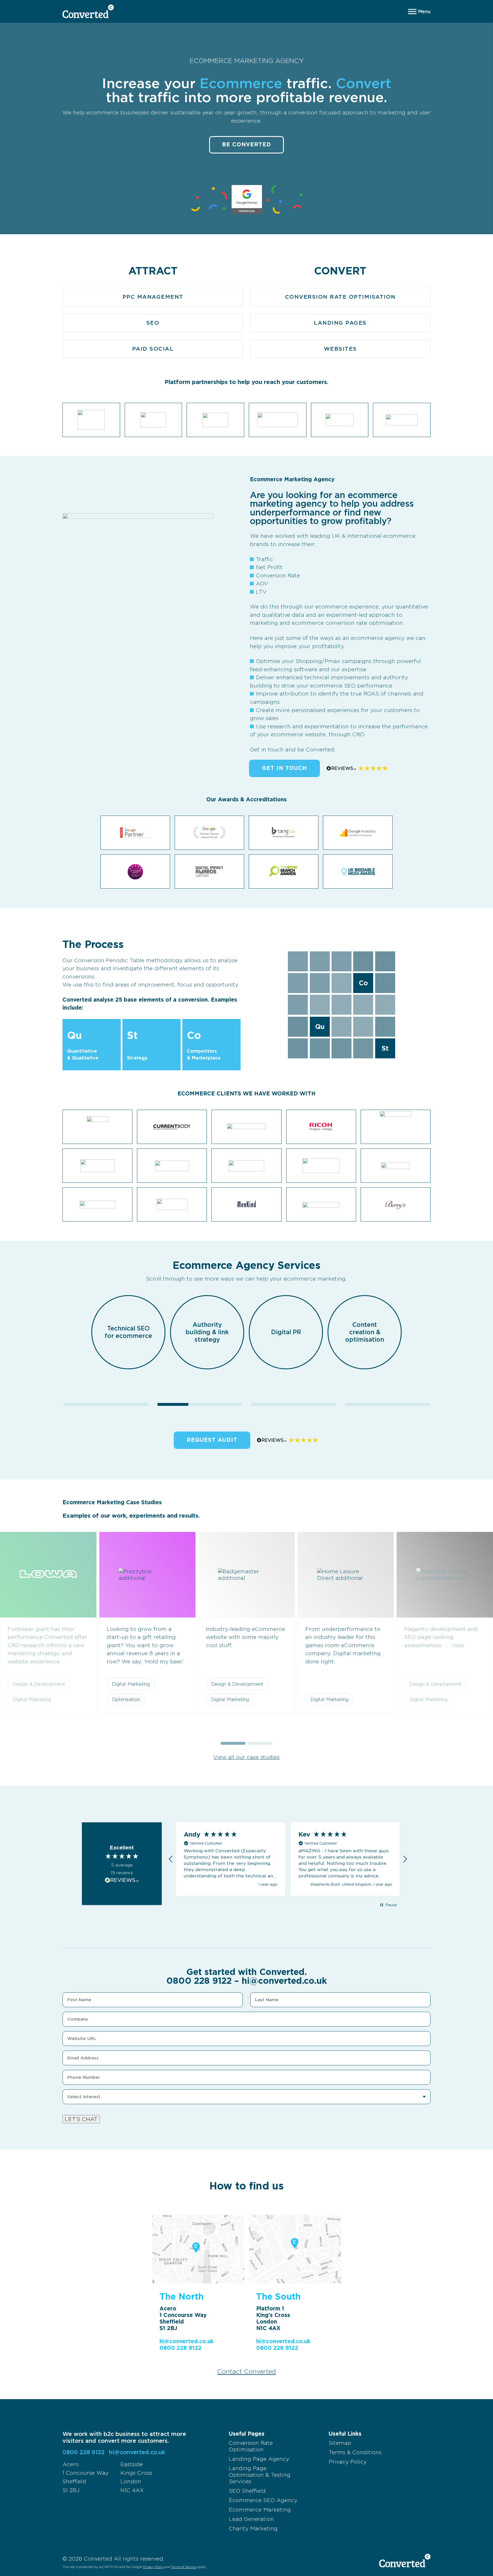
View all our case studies (246, 1757)
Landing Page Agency (259, 2459)
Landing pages (340, 323)
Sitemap (340, 2443)
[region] (288, 1859)
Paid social (153, 349)
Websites (340, 349)
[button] (233, 1743)
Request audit (212, 1440)
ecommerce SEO (333, 686)
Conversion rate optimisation (340, 297)
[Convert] (293, 1404)
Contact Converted (246, 2371)
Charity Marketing (253, 2529)
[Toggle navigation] (419, 11)
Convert (340, 271)
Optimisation (126, 1699)
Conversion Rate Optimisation (251, 2446)
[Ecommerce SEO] (200, 1404)
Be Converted (246, 144)
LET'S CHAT (81, 2119)
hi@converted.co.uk (284, 1981)
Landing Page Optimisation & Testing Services (260, 2475)
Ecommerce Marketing (260, 2510)
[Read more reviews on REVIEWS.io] (122, 1880)
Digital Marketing (131, 1684)
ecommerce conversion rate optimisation (347, 623)
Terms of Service (184, 2567)
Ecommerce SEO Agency (263, 2500)
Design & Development (237, 1684)
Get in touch (284, 768)
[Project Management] (387, 1404)
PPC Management (153, 297)
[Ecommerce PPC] (106, 1404)
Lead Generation (251, 2519)
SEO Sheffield (247, 2491)
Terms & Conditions (355, 2452)
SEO (153, 323)
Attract (153, 271)
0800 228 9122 (199, 1981)
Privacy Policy (348, 2462)
